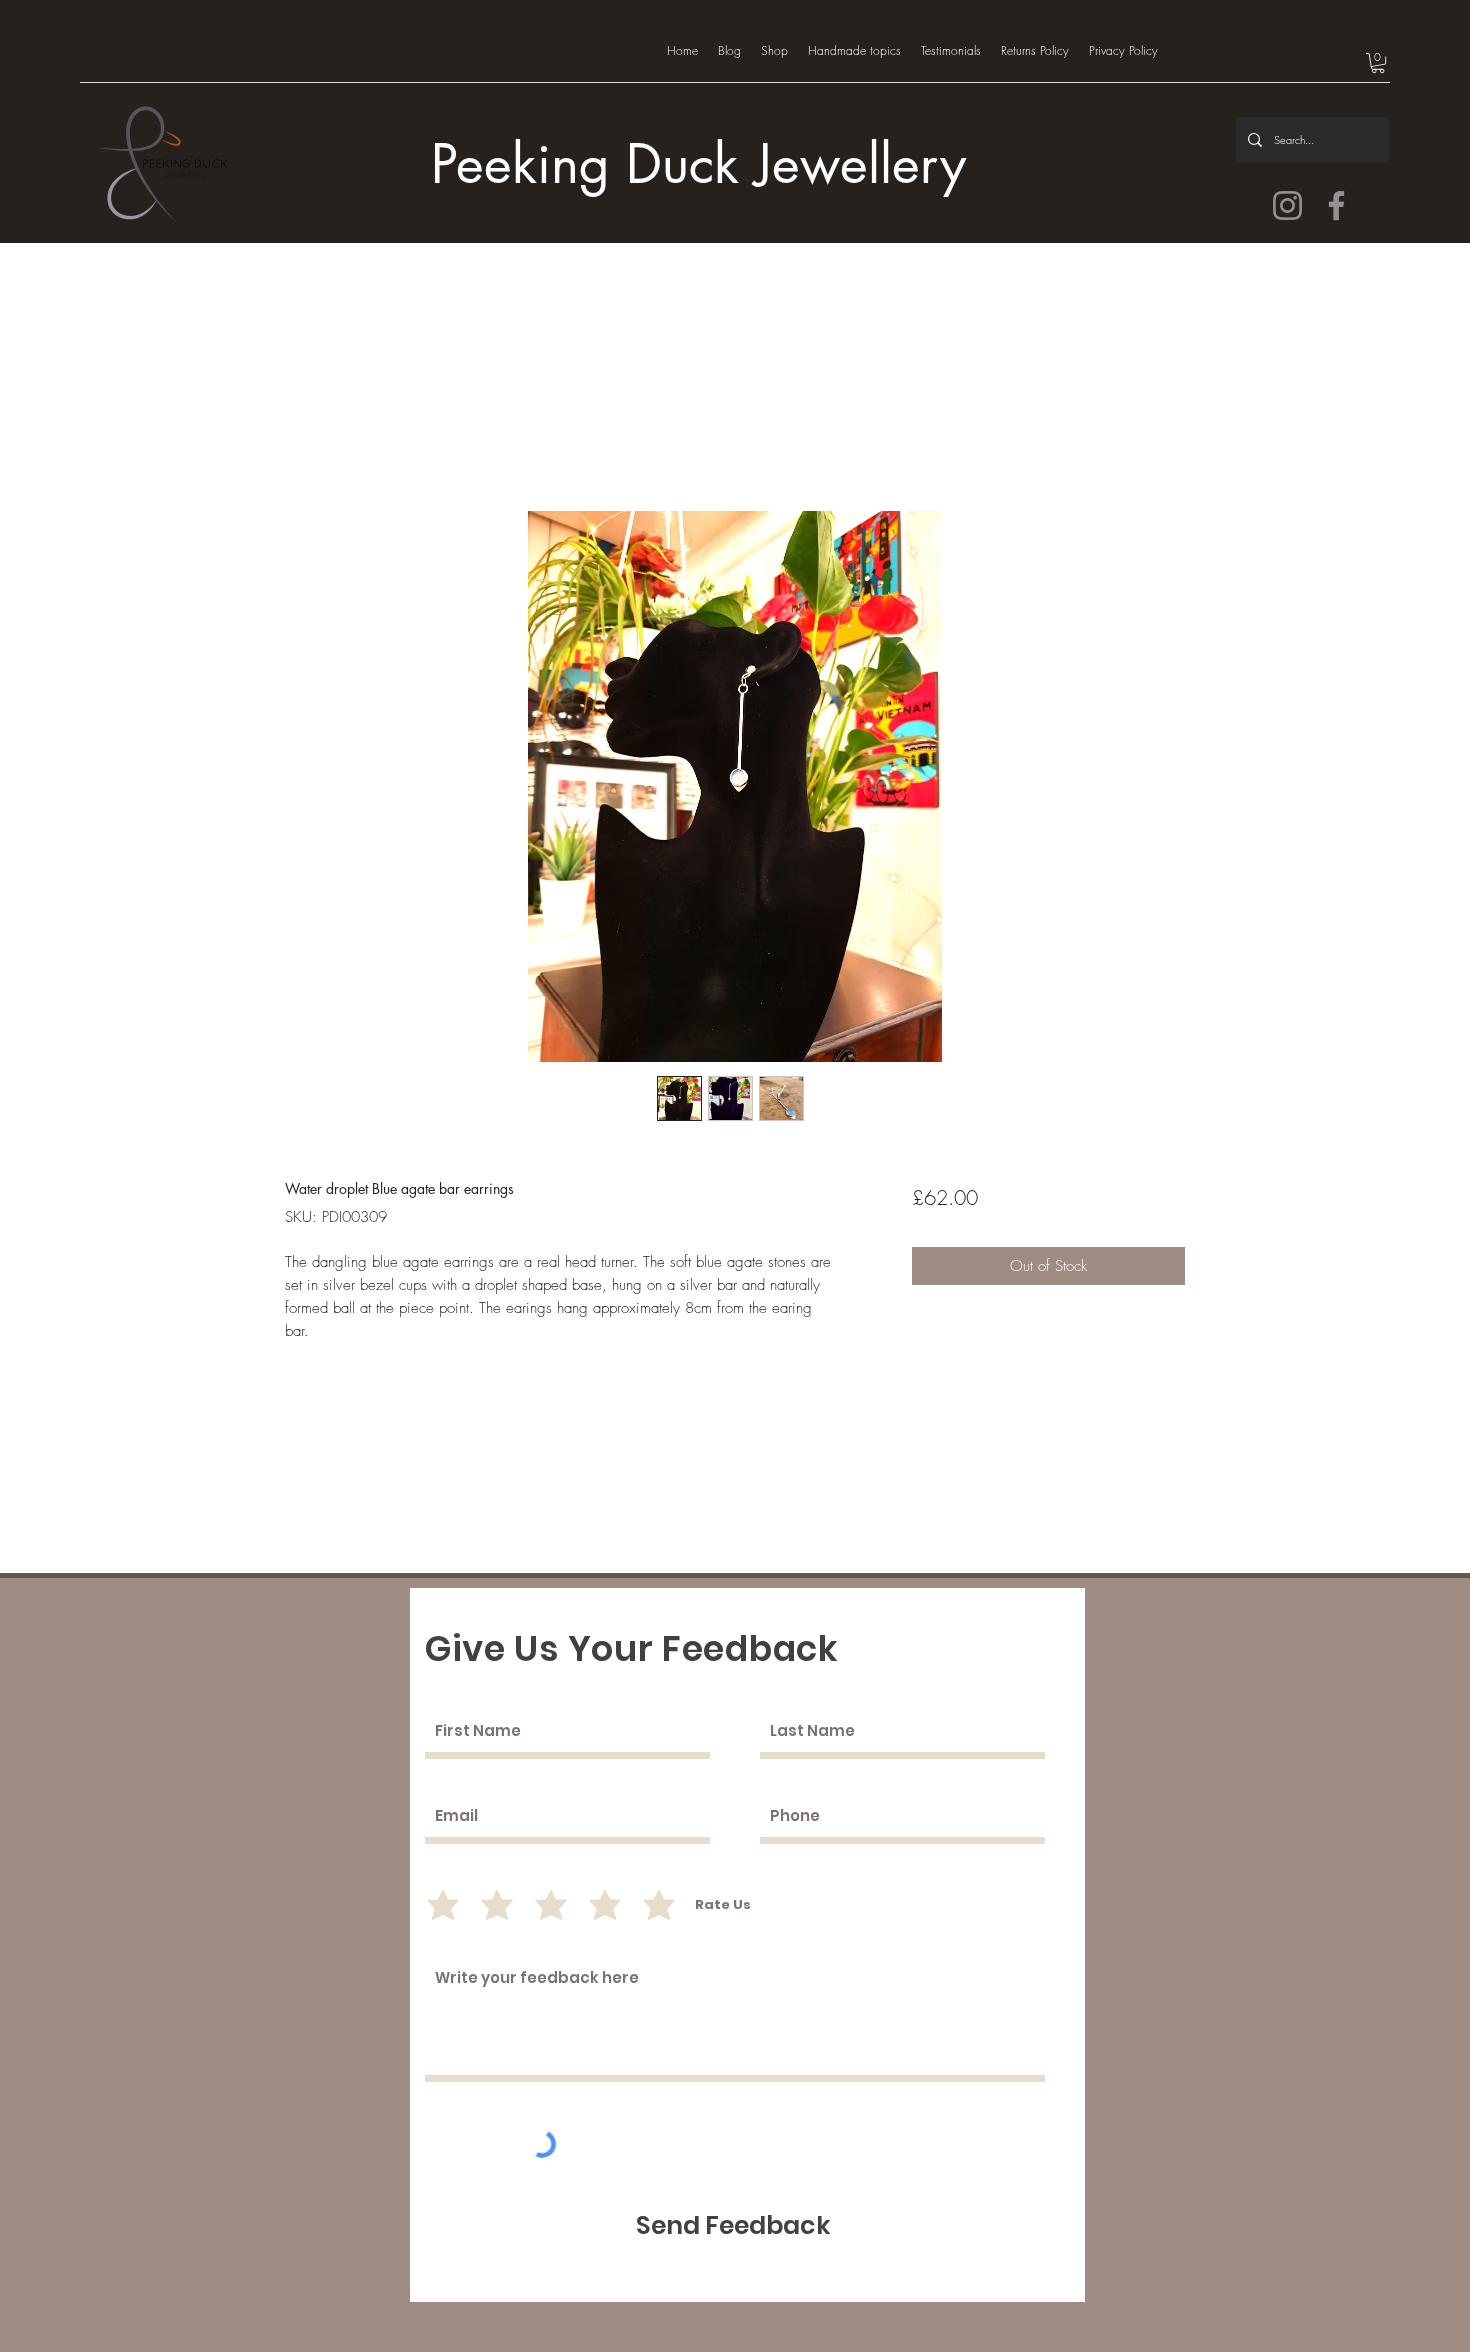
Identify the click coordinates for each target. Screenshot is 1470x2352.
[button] (1378, 63)
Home (305, 436)
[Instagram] (1287, 205)
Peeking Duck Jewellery (698, 164)
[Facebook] (1336, 205)
